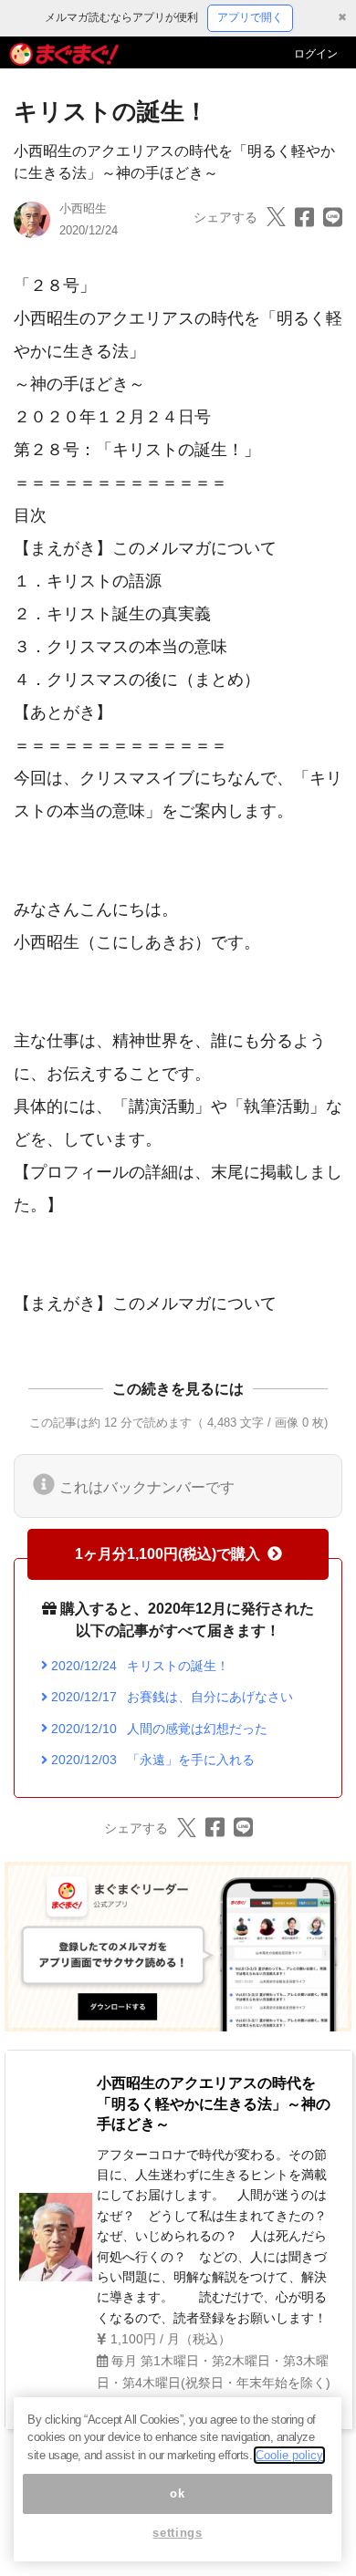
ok (177, 2493)
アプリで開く (250, 17)
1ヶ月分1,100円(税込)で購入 (168, 1554)
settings (177, 2533)
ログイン (316, 54)
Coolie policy (289, 2455)
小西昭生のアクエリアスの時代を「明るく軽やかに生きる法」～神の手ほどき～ (214, 2103)
